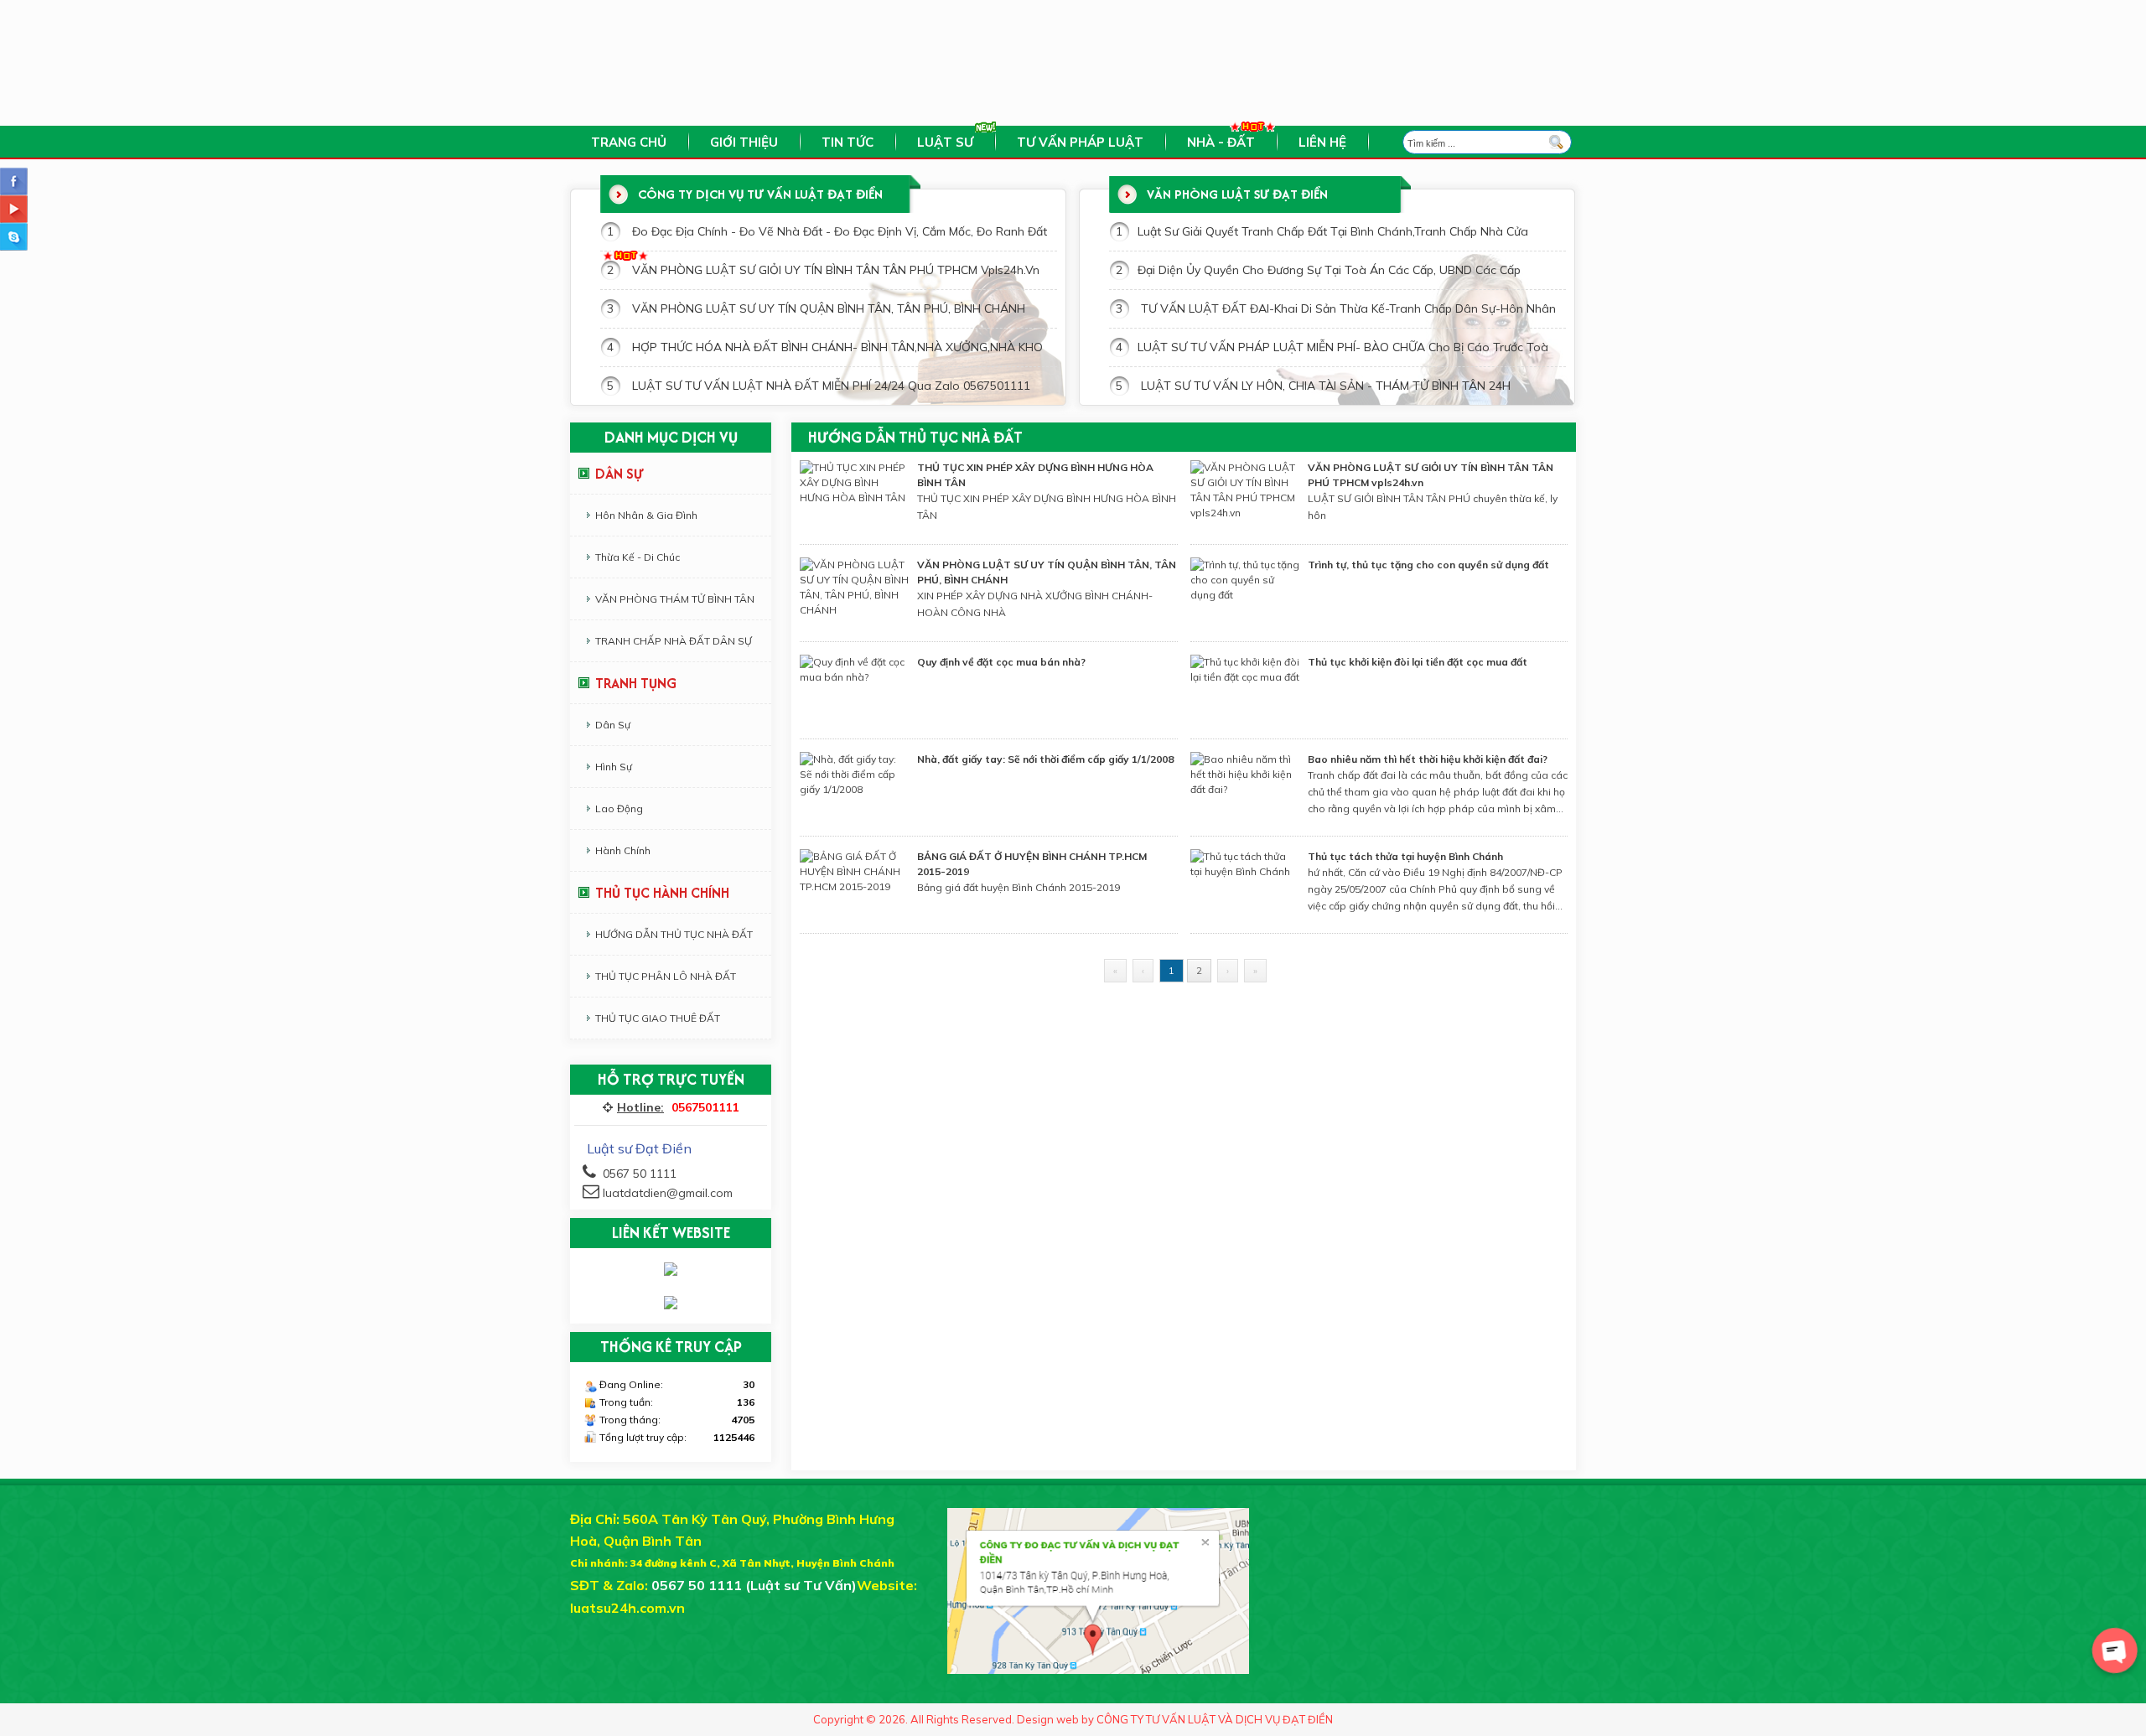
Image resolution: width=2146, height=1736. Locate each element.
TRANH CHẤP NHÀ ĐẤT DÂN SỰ (674, 641)
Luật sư (945, 142)
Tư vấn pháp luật (1080, 142)
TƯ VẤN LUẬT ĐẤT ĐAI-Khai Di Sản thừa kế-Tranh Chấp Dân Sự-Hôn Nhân (1347, 308)
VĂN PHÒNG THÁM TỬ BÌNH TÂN (675, 599)
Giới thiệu (744, 142)
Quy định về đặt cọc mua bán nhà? (1001, 662)
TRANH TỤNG (636, 683)
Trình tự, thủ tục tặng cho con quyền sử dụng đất (1428, 565)
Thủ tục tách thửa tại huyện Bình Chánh (1405, 856)
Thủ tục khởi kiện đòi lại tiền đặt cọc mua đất (1418, 662)
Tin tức (848, 142)
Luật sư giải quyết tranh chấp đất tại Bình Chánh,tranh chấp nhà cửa (1333, 231)
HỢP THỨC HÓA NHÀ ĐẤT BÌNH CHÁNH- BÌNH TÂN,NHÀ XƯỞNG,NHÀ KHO (837, 347)
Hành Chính (623, 850)
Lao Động (619, 808)
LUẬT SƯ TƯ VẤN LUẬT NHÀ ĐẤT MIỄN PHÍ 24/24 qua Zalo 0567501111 (831, 386)
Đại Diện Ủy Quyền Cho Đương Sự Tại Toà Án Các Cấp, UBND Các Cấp (1329, 270)
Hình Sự (614, 767)
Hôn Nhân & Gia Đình (646, 515)
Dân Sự (613, 725)
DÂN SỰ (619, 474)
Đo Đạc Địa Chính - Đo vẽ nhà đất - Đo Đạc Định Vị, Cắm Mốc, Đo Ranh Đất (840, 231)
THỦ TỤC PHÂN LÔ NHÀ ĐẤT (666, 976)
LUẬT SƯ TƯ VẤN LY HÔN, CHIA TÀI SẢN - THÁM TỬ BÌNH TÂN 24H (1324, 386)
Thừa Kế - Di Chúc (638, 557)
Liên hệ (1322, 142)
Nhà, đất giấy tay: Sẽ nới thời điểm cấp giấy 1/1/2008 (1045, 759)
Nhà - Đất (1221, 142)
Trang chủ (629, 142)
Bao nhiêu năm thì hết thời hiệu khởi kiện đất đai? (1428, 759)
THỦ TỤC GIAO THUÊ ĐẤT (658, 1018)
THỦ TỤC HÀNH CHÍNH (662, 893)
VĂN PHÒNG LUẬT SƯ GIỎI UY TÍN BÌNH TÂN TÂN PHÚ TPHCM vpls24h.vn (836, 270)
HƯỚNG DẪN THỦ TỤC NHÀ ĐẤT (674, 934)
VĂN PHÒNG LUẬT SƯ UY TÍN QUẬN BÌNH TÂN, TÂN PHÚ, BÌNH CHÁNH (829, 308)
